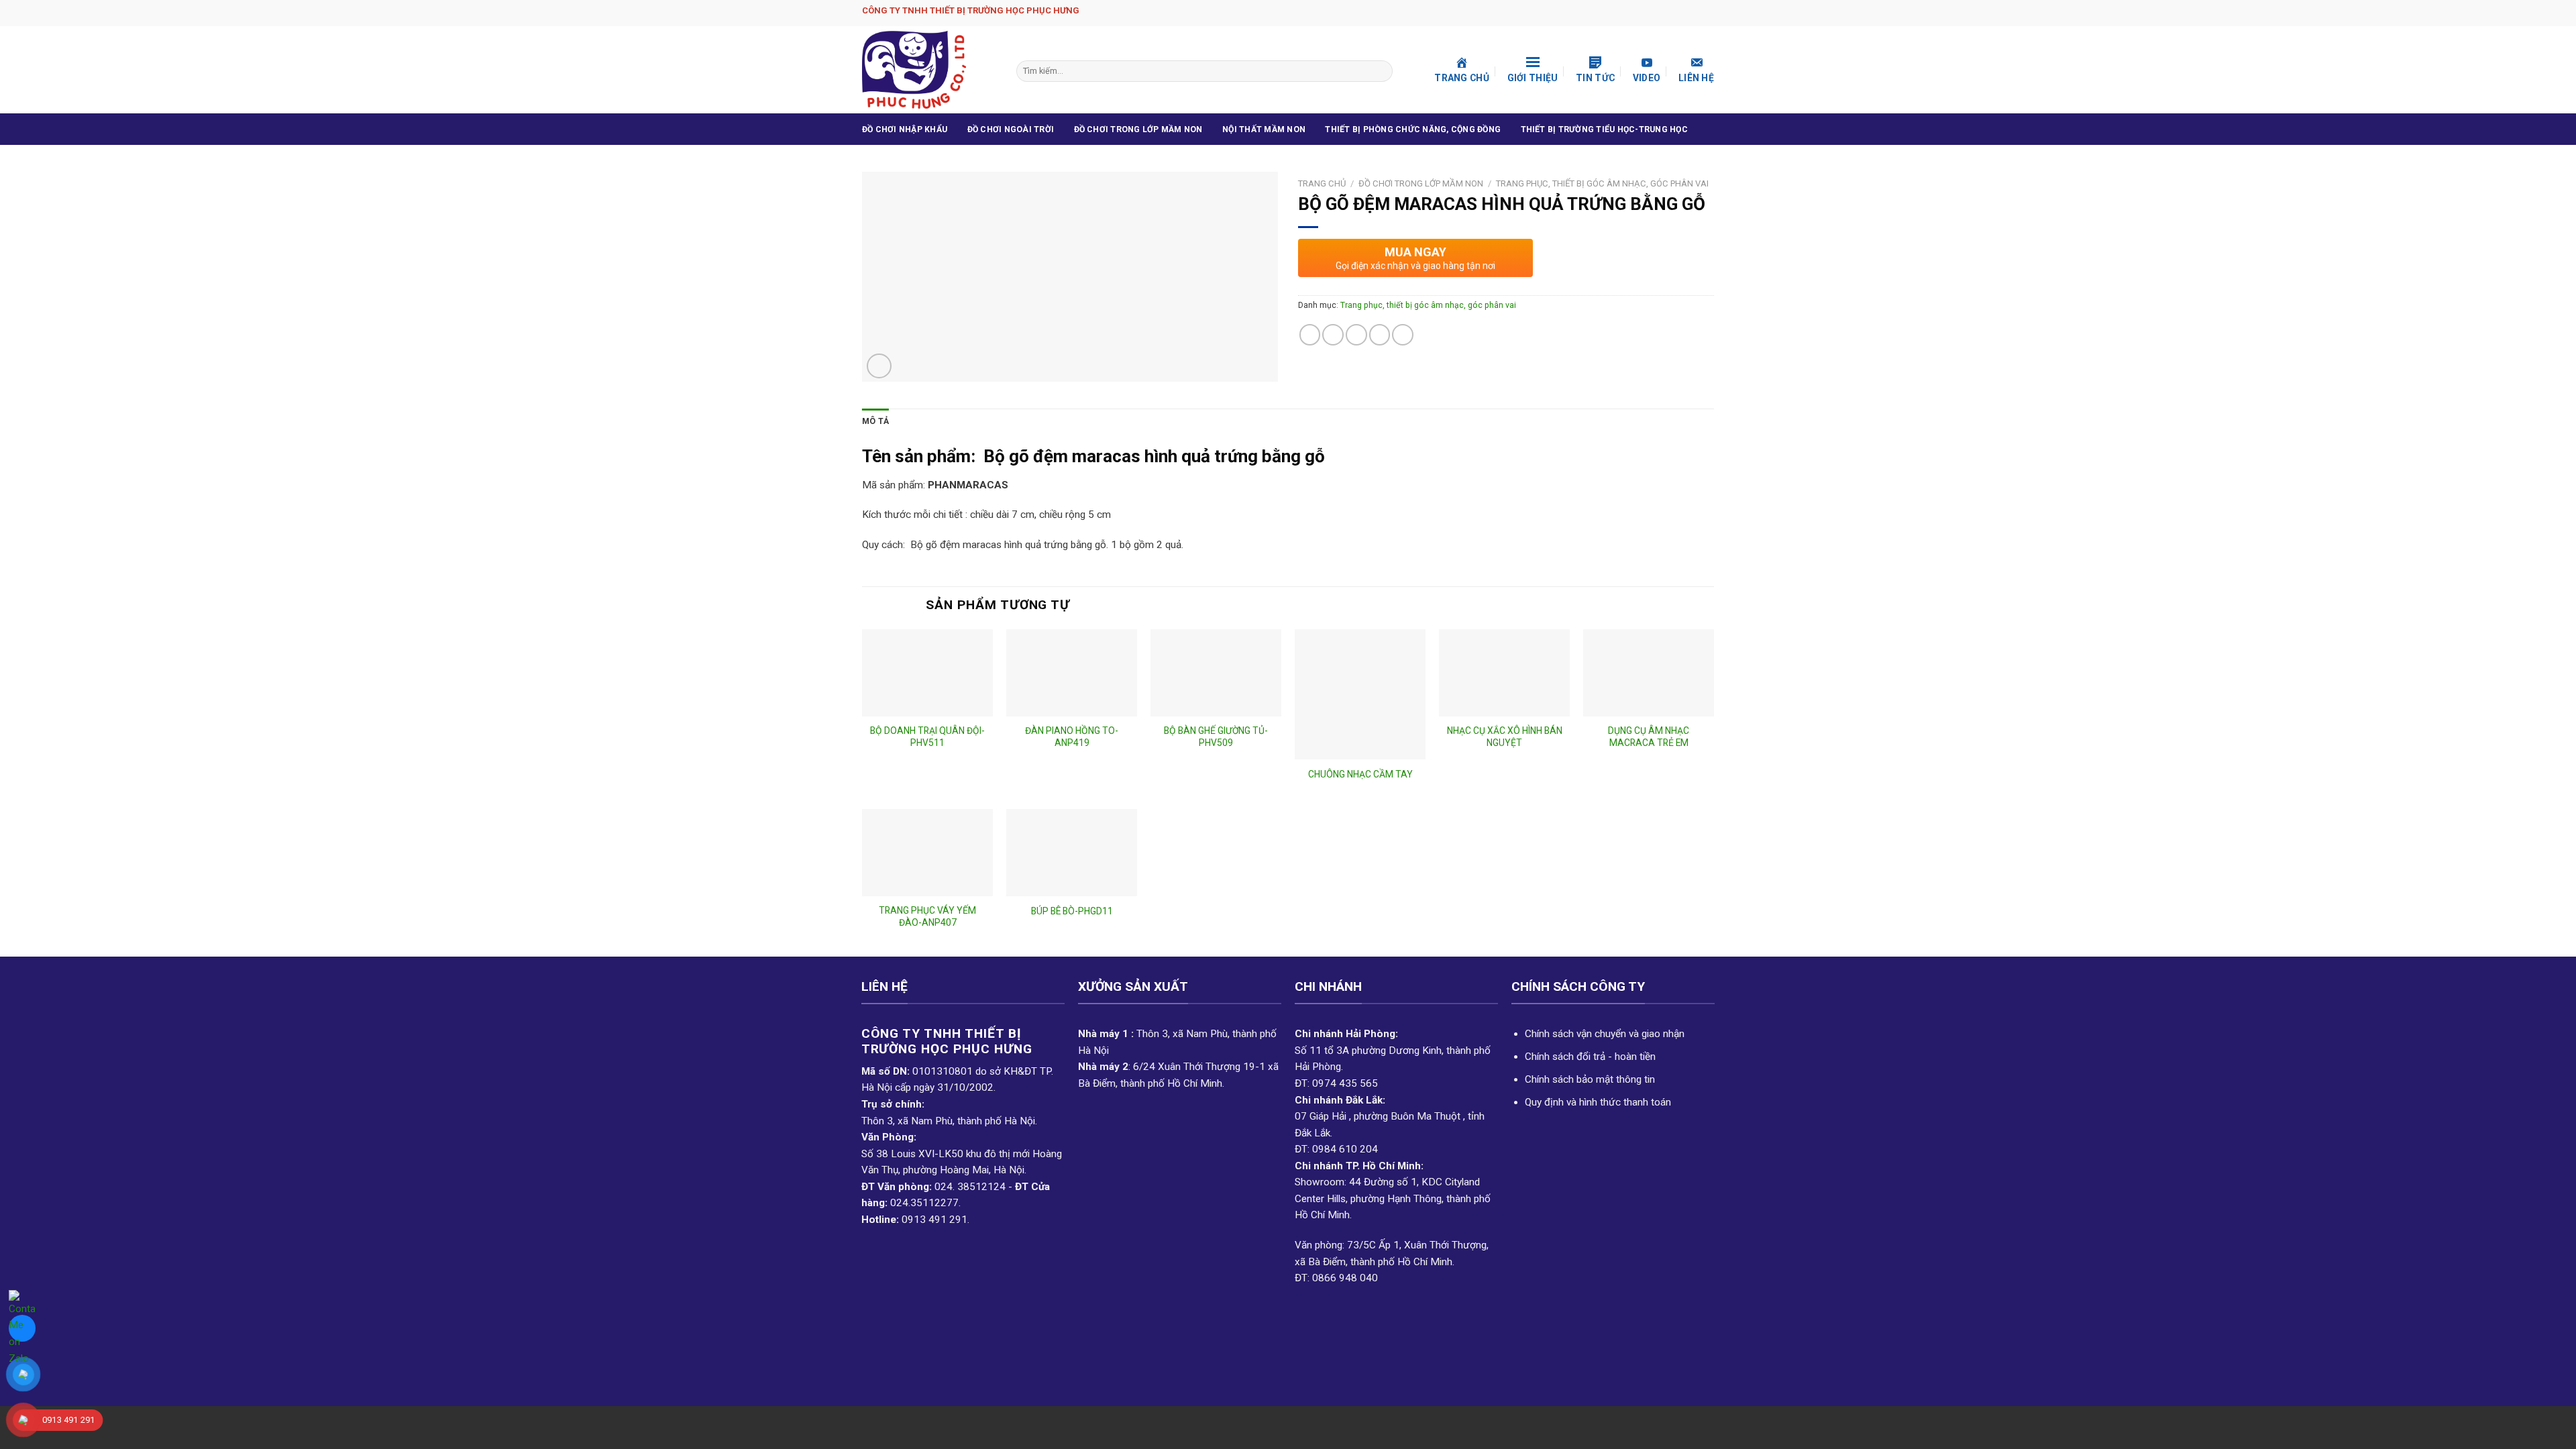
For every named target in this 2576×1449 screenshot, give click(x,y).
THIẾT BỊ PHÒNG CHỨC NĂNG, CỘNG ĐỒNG (1413, 129)
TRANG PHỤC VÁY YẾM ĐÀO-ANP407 (927, 916)
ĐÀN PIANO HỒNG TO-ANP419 (1072, 737)
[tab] (875, 422)
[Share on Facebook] (1310, 335)
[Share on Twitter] (1333, 335)
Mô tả (875, 421)
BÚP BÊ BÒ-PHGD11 (1072, 911)
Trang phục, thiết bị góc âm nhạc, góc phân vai (1602, 183)
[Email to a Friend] (1356, 335)
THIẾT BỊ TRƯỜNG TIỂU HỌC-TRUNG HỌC (1604, 129)
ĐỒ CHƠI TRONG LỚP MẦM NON (1138, 129)
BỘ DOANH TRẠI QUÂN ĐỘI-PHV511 (927, 737)
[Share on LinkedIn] (1403, 335)
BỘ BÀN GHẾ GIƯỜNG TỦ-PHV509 (1216, 737)
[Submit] (1381, 71)
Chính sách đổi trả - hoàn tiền (1590, 1057)
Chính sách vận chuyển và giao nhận (1605, 1034)
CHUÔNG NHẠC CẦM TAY (1360, 774)
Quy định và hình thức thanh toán (1598, 1102)
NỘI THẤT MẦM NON (1264, 129)
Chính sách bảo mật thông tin (1590, 1079)
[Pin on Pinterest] (1380, 335)
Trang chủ (1322, 183)
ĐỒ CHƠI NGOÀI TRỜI (1011, 129)
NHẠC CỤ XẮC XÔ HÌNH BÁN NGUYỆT (1505, 737)
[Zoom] (879, 366)
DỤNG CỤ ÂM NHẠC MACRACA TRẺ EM (1649, 737)
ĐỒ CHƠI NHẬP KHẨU (905, 129)
